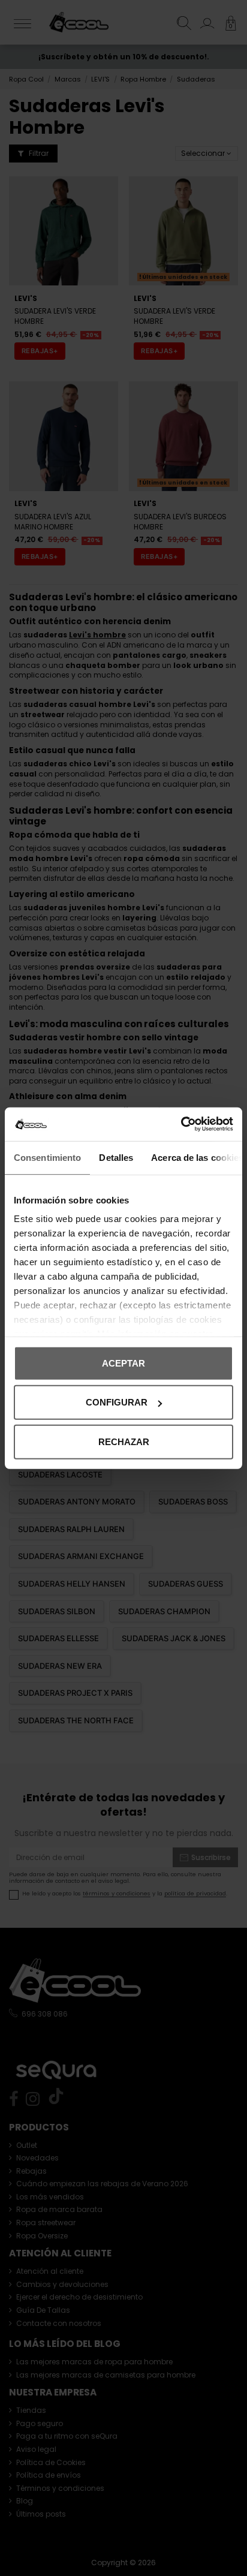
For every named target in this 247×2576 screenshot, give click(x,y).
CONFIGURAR (117, 1402)
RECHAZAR (124, 1441)
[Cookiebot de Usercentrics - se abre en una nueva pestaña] (181, 1124)
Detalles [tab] (116, 1157)
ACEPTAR (123, 1363)
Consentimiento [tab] (47, 1157)
